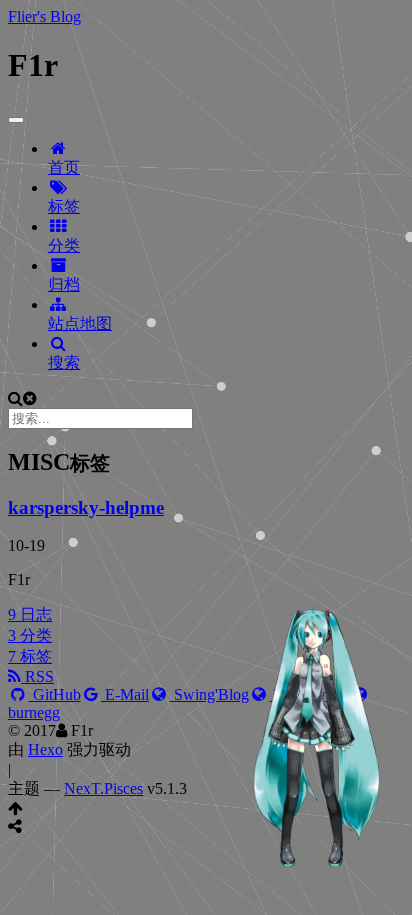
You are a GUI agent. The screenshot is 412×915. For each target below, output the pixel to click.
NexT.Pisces (103, 788)
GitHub (55, 694)
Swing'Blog (209, 694)
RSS (37, 676)
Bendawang (309, 694)
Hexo (45, 749)
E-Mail (125, 694)
